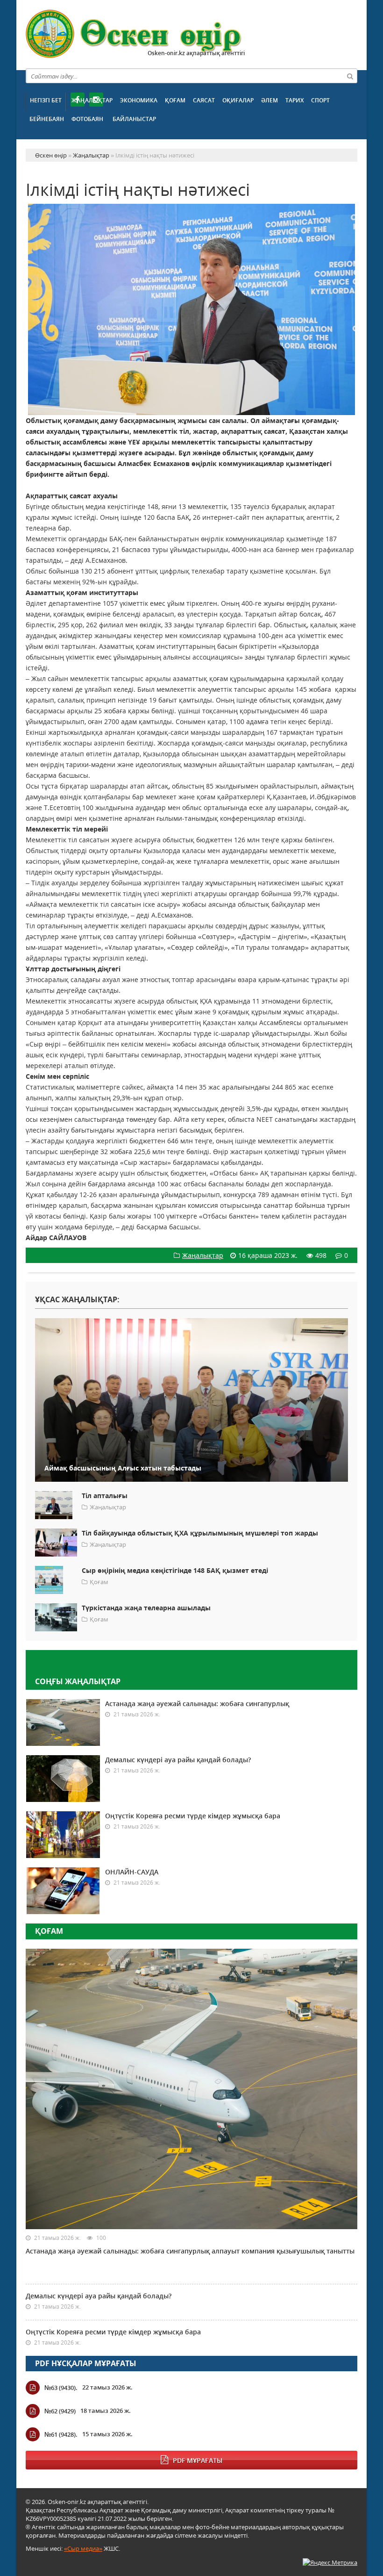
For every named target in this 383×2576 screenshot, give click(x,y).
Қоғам (175, 100)
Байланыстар (134, 119)
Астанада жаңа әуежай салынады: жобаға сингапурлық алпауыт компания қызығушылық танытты (190, 2251)
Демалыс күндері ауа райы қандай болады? (178, 1760)
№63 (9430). (61, 2388)
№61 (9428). (61, 2434)
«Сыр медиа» (83, 2548)
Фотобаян (87, 119)
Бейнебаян (47, 119)
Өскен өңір (134, 34)
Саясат (204, 100)
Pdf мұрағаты (198, 2460)
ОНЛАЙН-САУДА (132, 1872)
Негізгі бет (46, 100)
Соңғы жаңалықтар (78, 1681)
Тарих (294, 100)
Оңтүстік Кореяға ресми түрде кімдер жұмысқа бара (193, 1816)
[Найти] (350, 76)
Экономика (139, 100)
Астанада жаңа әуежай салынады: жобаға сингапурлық (197, 1704)
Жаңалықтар (92, 100)
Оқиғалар (238, 100)
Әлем (270, 100)
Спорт (320, 100)
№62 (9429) (60, 2411)
